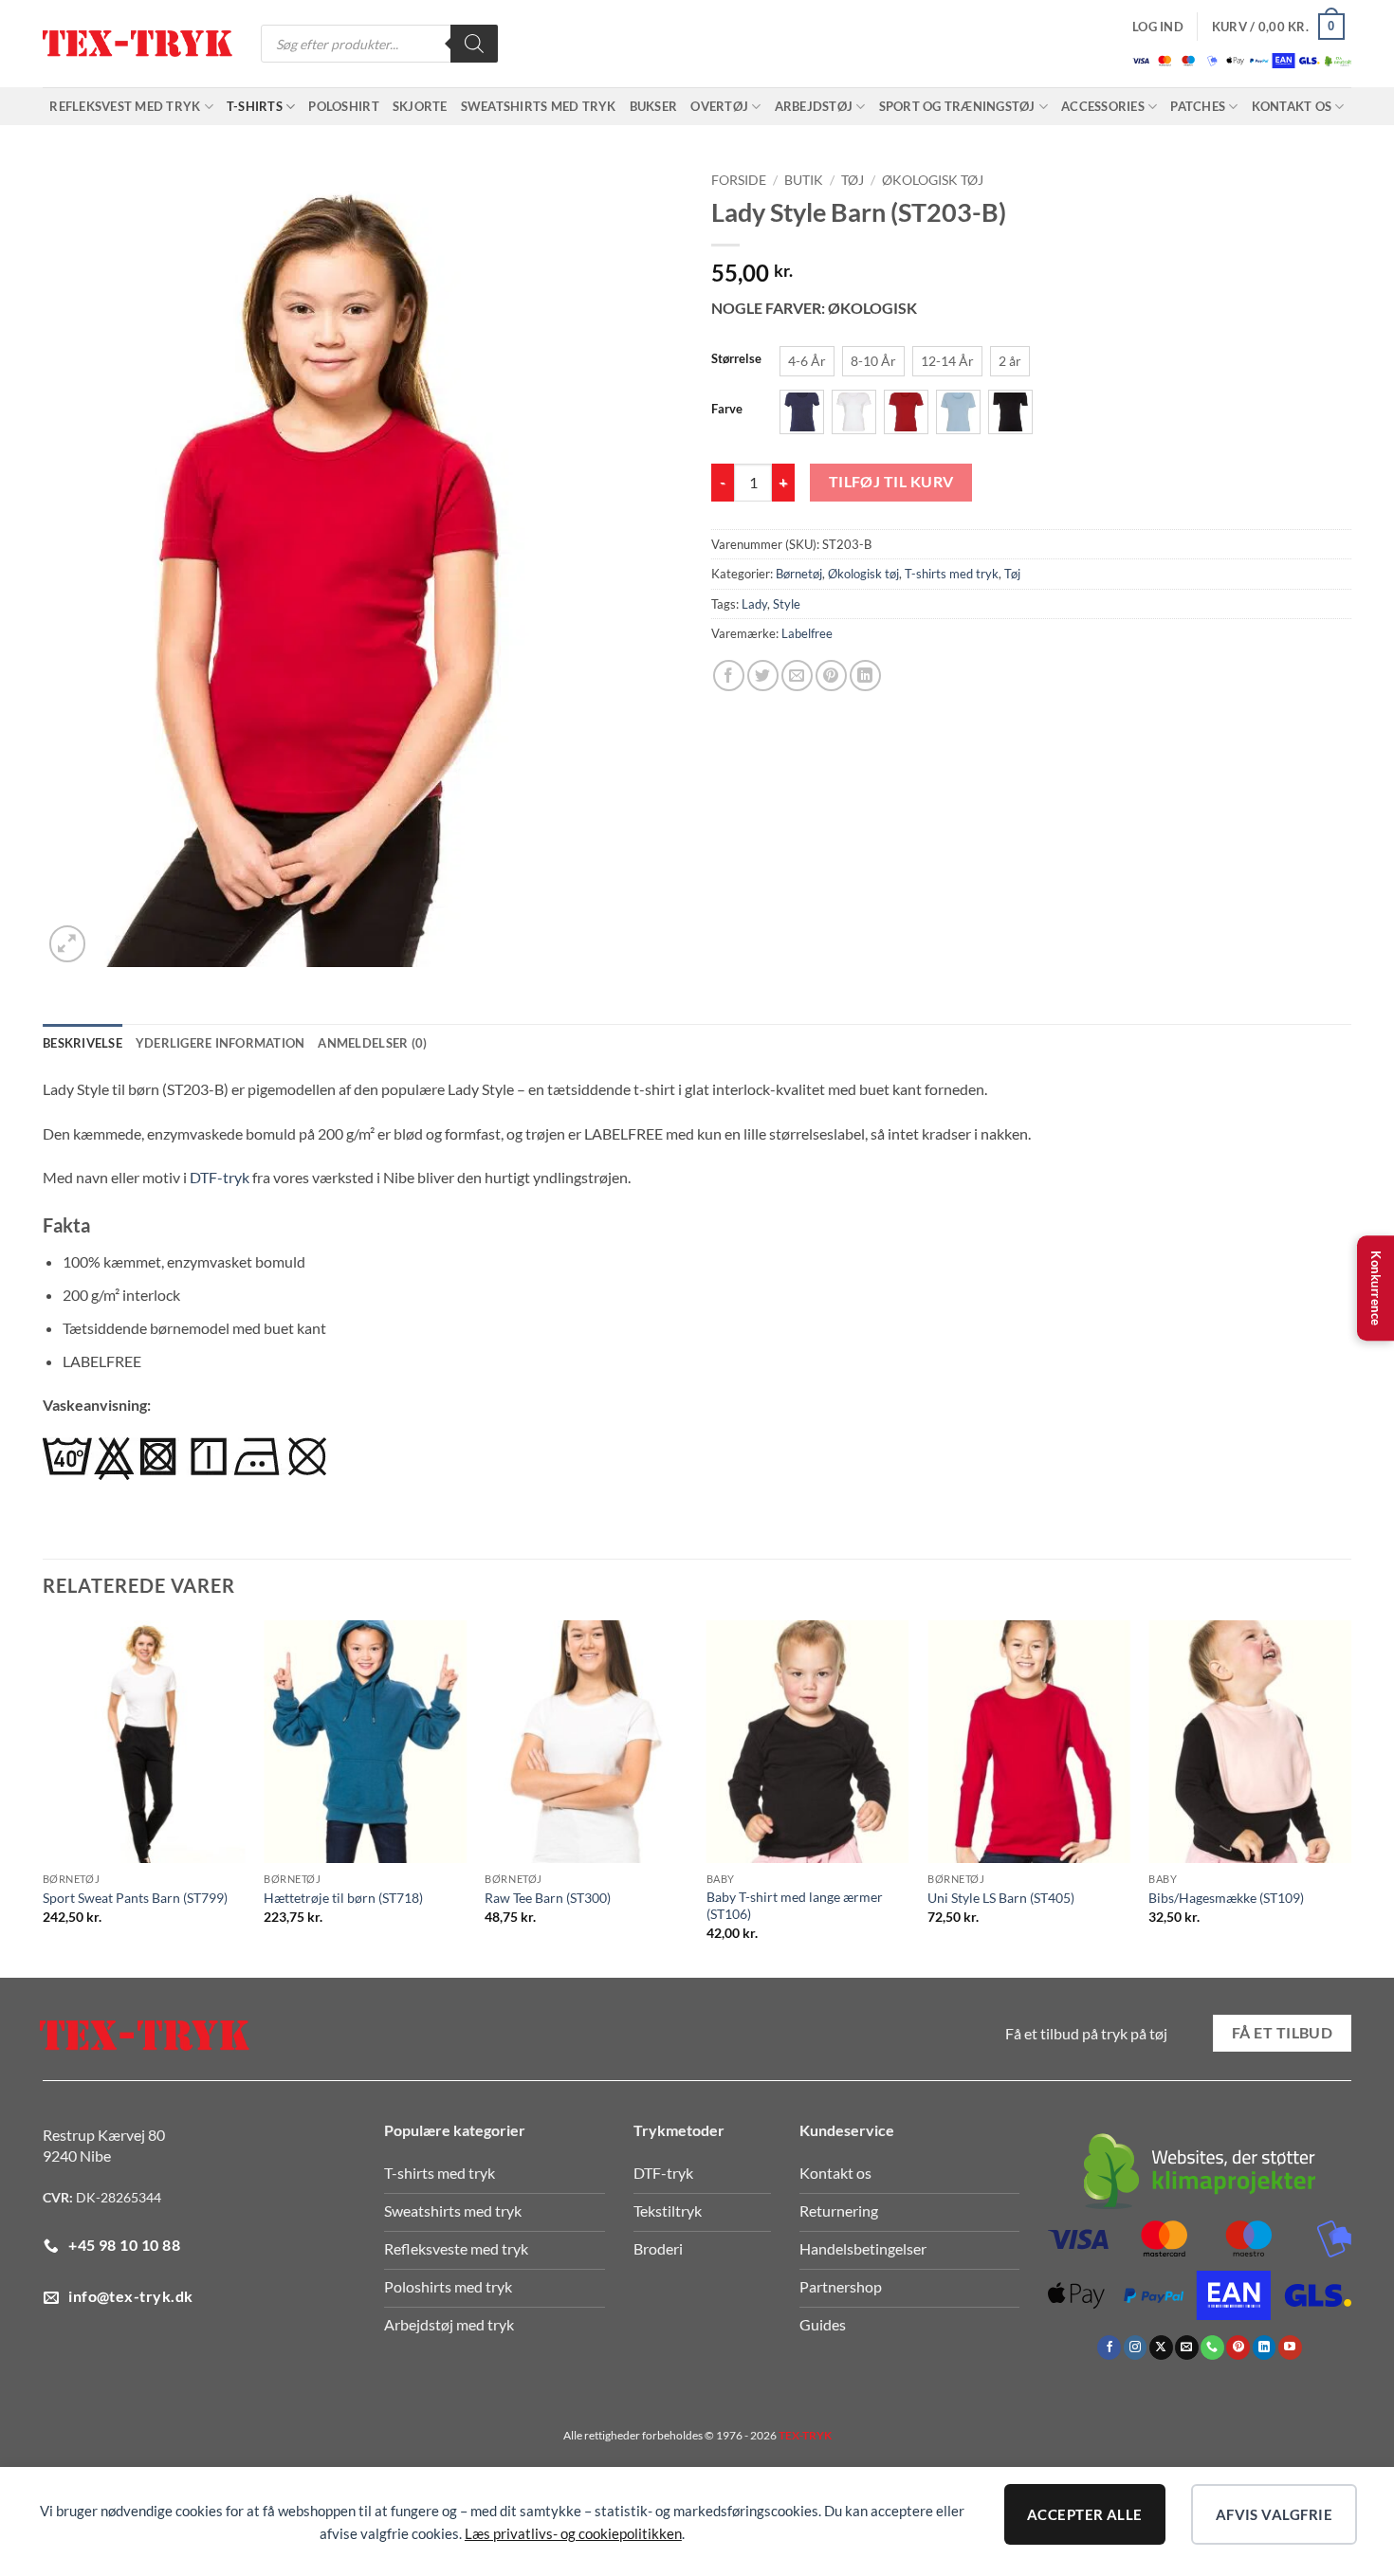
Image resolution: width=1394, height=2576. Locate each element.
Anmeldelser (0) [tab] (372, 1043)
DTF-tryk (220, 1177)
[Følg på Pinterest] (1238, 2348)
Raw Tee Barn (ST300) (548, 1898)
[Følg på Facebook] (1109, 2348)
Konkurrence (1376, 1288)
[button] (1158, 27)
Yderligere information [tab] (220, 1043)
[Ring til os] (1212, 2348)
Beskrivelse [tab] (83, 1043)
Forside (739, 180)
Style (787, 604)
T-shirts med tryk (952, 574)
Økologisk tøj (933, 180)
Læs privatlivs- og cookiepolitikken (573, 2533)
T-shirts (255, 106)
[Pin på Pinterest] (831, 676)
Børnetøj (799, 574)
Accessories (1103, 106)
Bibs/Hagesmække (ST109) (1226, 1898)
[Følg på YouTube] (1290, 2348)
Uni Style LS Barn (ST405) (1001, 1898)
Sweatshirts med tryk (539, 106)
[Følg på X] (1161, 2348)
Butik (804, 180)
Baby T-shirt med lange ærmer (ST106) (795, 1906)
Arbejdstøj (814, 106)
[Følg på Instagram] (1136, 2348)
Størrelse (736, 359)
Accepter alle (1085, 2514)
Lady (754, 604)
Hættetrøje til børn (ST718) (343, 1898)
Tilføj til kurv (891, 482)
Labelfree (807, 633)
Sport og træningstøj (957, 106)
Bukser (654, 106)
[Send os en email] (1187, 2348)
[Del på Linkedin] (865, 676)
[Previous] (44, 1798)
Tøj (853, 180)
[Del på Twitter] (763, 676)
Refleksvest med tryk (125, 106)
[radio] (807, 361)
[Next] (1350, 1798)
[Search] (474, 44)
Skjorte (420, 106)
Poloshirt (343, 106)
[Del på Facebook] (729, 676)
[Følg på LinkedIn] (1265, 2348)
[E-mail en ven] (797, 676)
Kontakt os (1292, 106)
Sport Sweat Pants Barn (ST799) (135, 1898)
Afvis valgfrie (1274, 2514)
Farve (727, 410)
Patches (1198, 106)
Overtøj (719, 106)
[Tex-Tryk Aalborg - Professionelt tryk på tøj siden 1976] (138, 44)
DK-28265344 (119, 2197)
